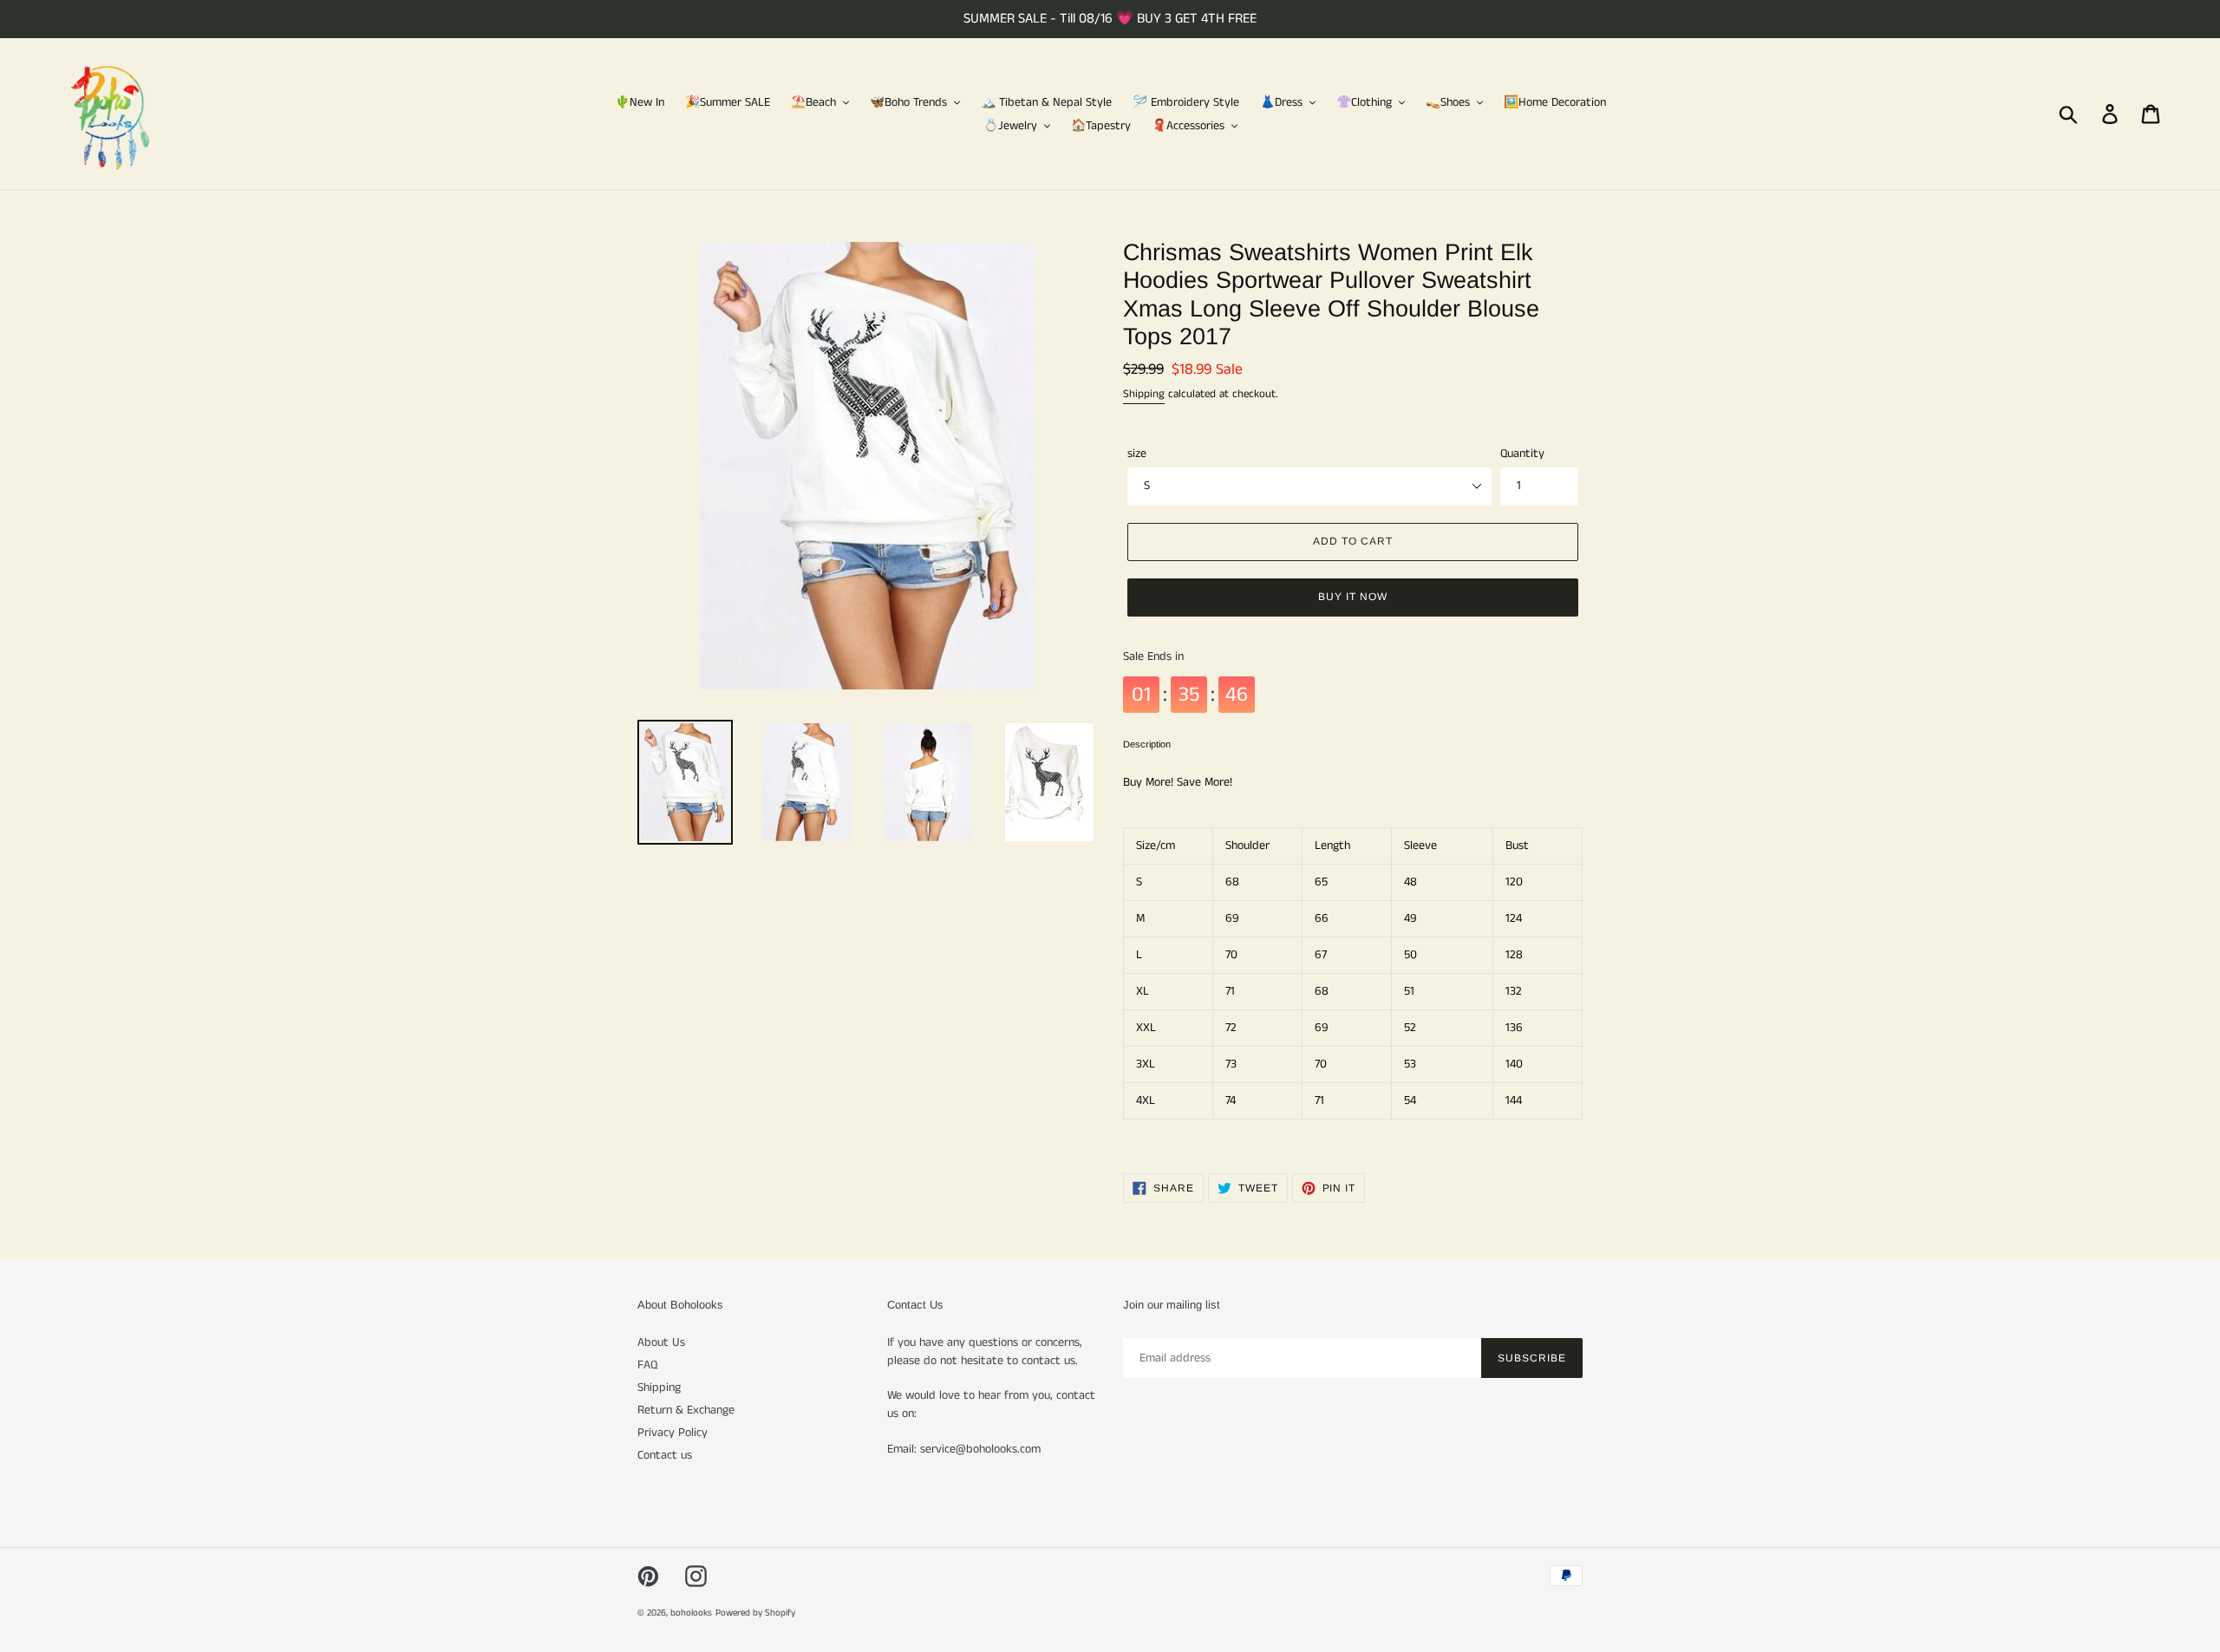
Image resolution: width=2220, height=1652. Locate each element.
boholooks (691, 1613)
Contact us (665, 1455)
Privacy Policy (673, 1433)
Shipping (1144, 394)
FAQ (647, 1365)
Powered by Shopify (755, 1613)
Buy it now (1353, 597)
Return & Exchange (686, 1410)
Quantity (1522, 454)
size (1137, 454)
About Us (661, 1342)
